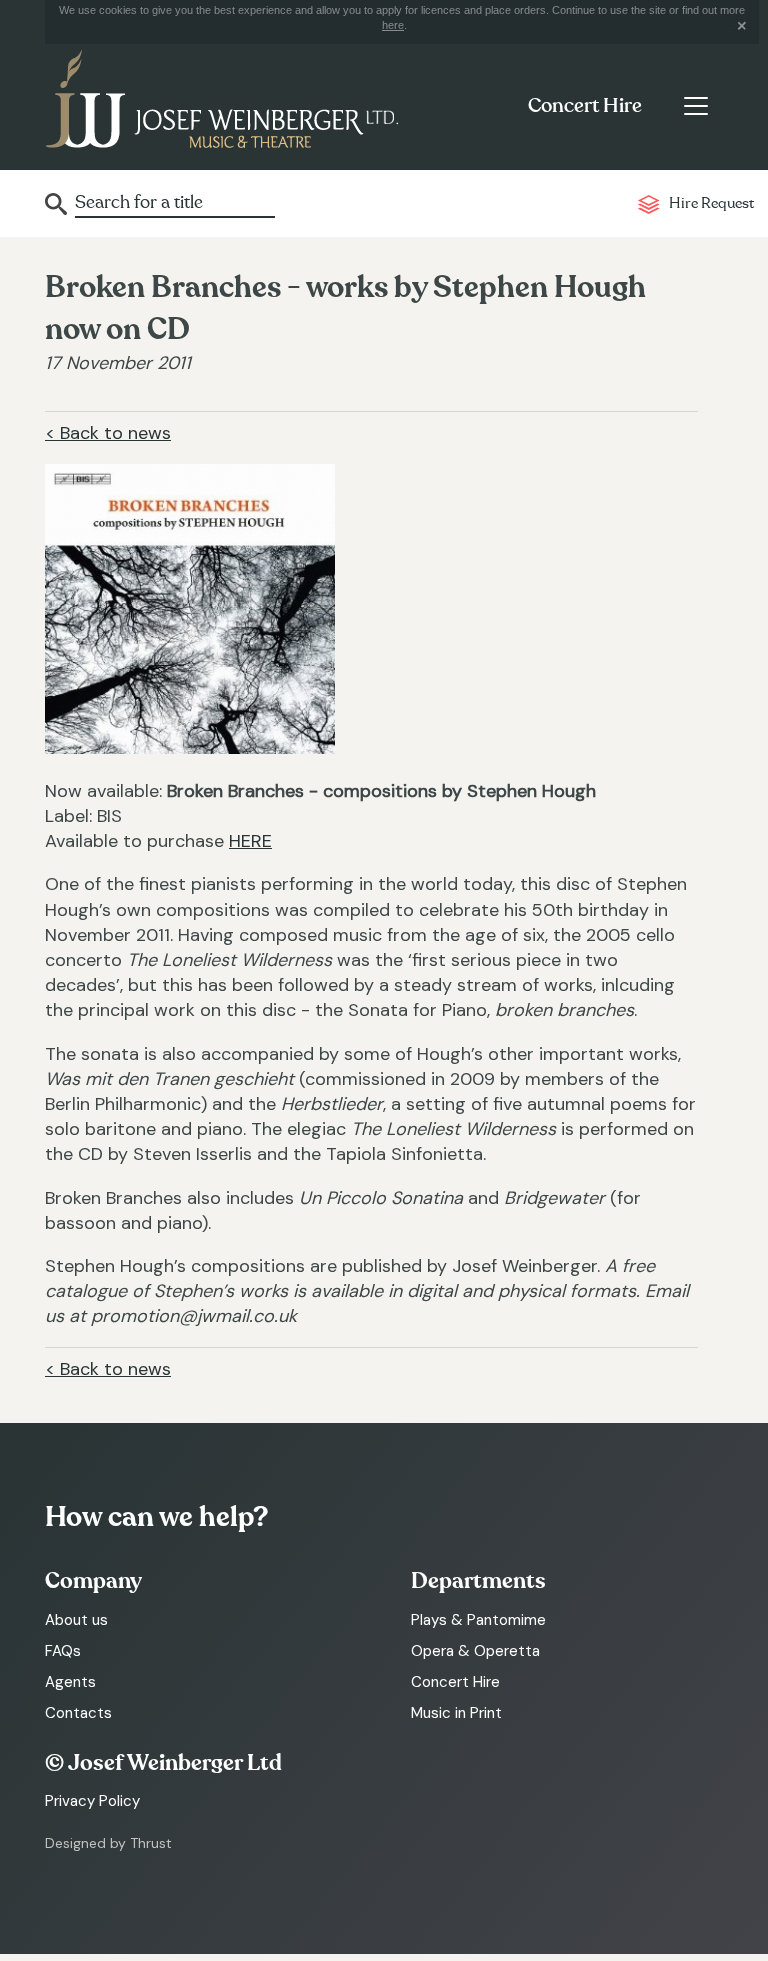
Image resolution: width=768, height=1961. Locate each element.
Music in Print (456, 1713)
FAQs (63, 1651)
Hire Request (711, 203)
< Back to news (108, 433)
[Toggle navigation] (695, 106)
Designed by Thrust (108, 1843)
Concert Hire (585, 106)
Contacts (78, 1713)
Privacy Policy (92, 1801)
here (393, 25)
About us (76, 1620)
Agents (70, 1682)
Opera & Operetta (475, 1651)
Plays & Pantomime (478, 1620)
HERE (250, 841)
